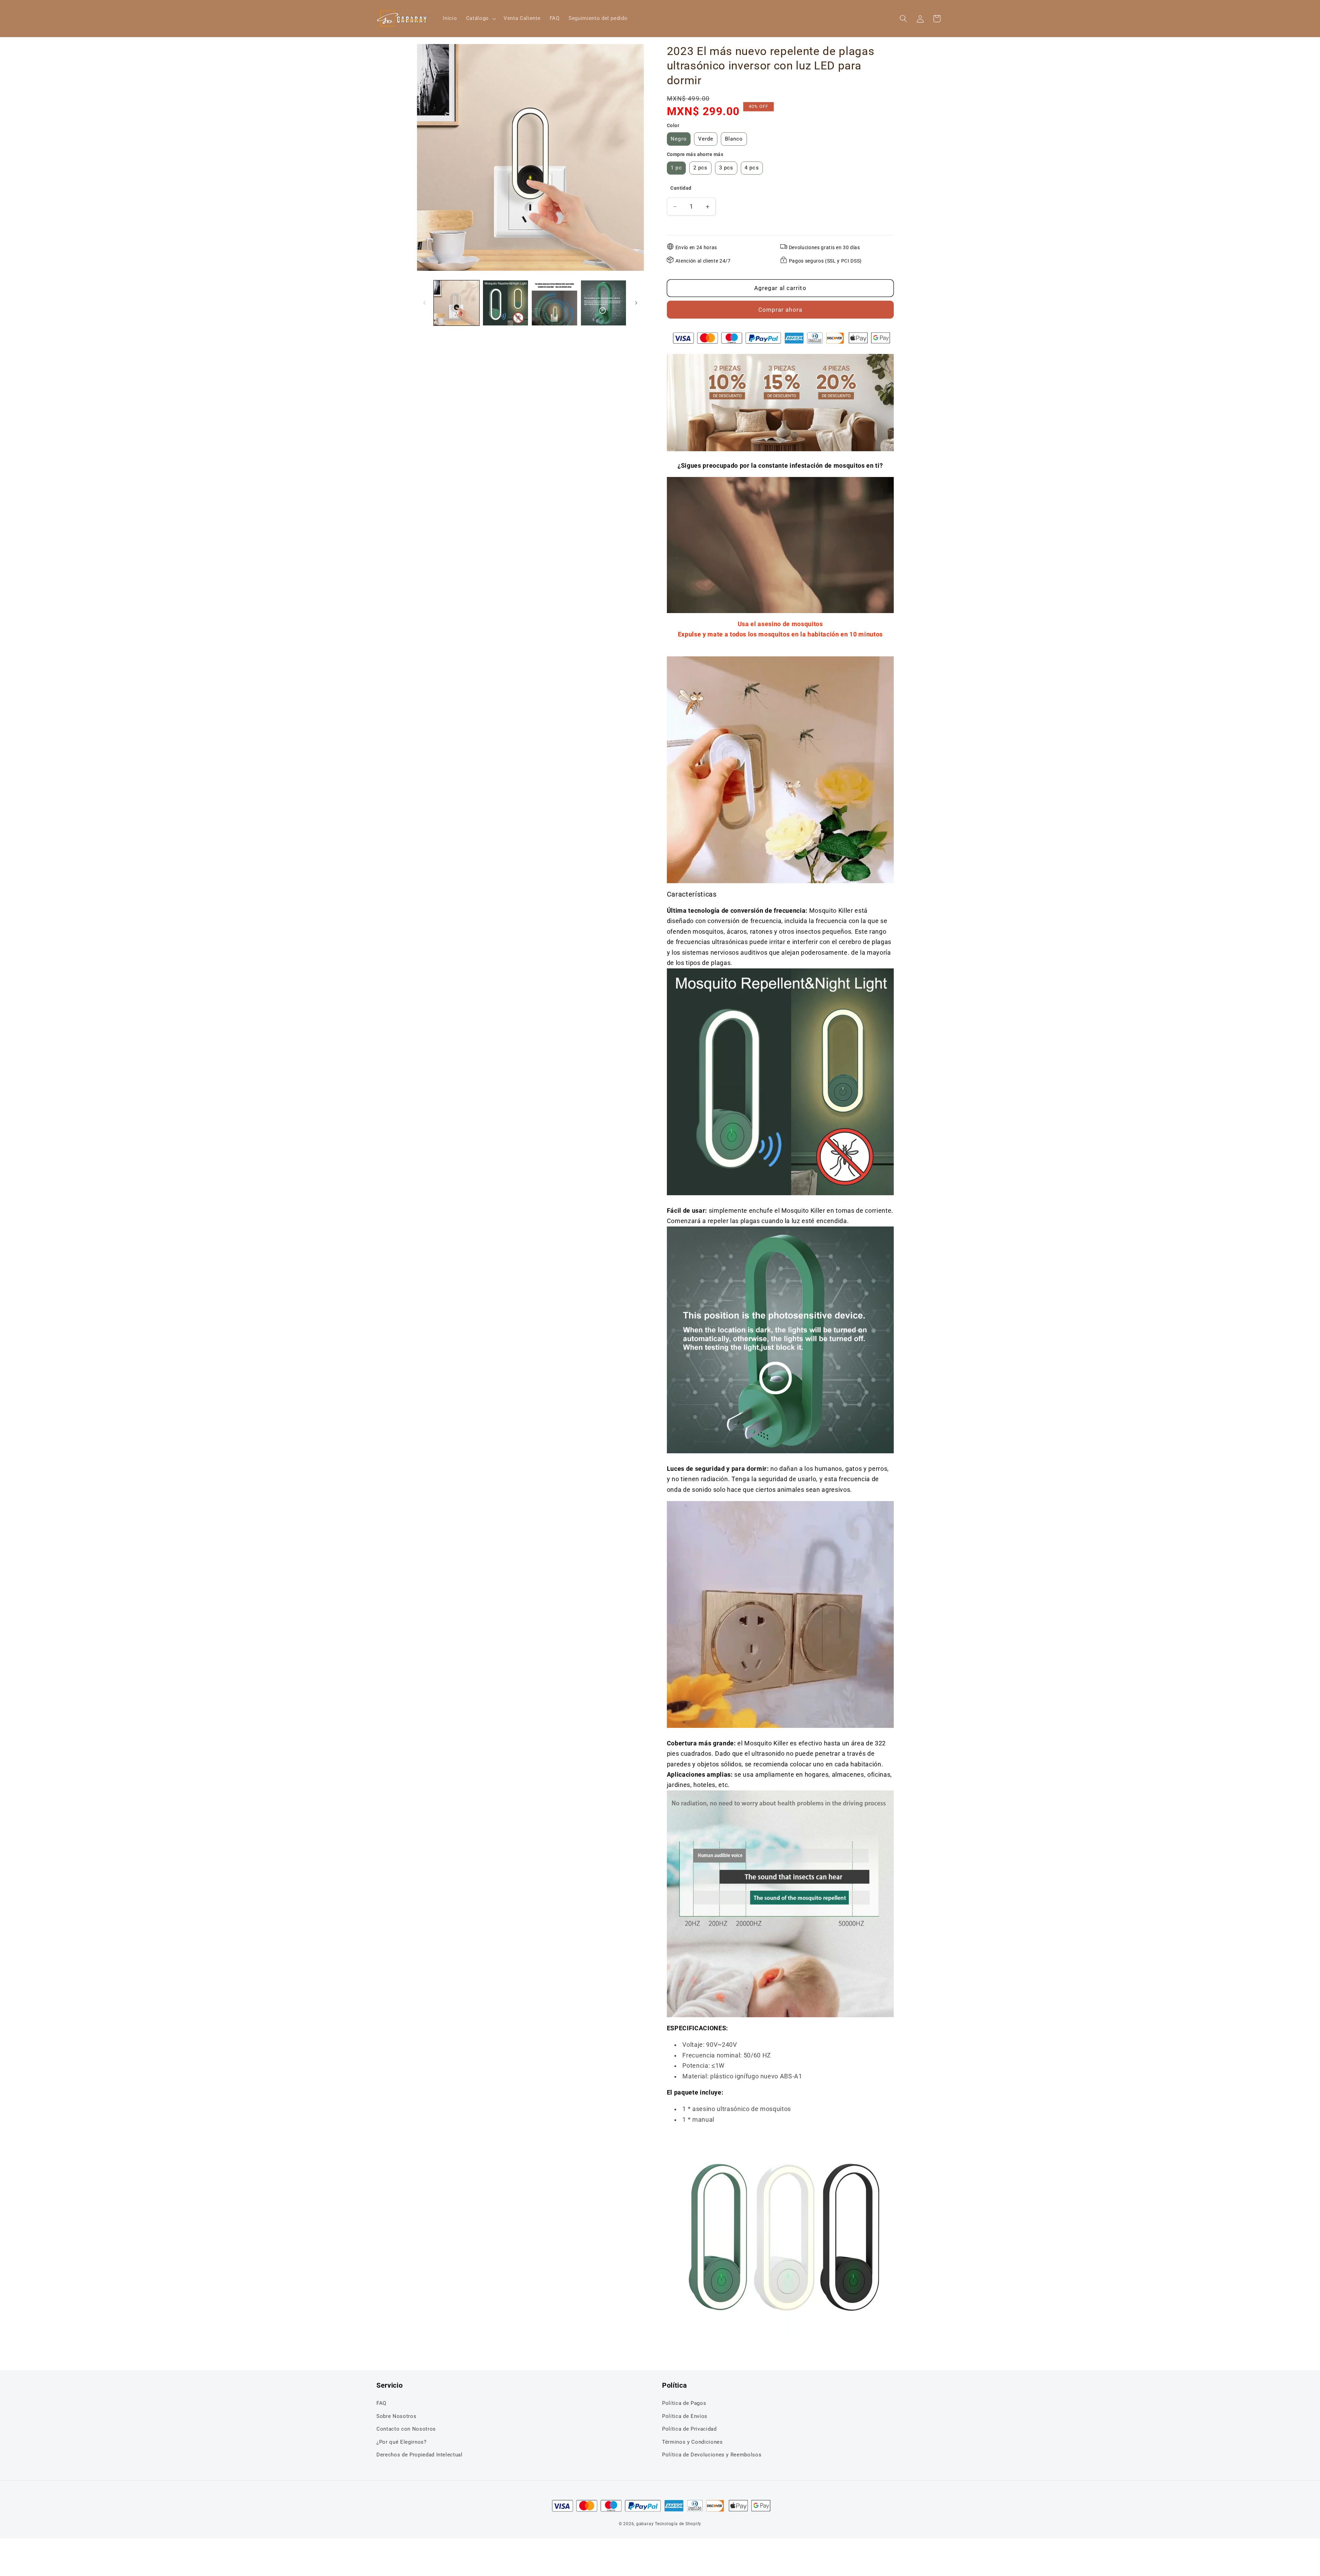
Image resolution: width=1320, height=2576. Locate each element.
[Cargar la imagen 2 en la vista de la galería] (505, 303)
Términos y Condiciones (692, 2442)
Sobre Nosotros (396, 2416)
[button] (480, 19)
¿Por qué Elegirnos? (401, 2442)
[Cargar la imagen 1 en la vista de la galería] (456, 303)
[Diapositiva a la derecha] (636, 303)
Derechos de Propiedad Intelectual (420, 2455)
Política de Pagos (684, 2403)
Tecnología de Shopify (678, 2524)
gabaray (645, 2524)
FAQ (381, 2403)
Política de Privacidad (689, 2429)
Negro (679, 139)
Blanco (734, 139)
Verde (706, 139)
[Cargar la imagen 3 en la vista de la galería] (554, 303)
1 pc (676, 168)
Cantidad (681, 188)
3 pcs (726, 168)
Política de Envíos (685, 2416)
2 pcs (701, 168)
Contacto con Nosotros (406, 2429)
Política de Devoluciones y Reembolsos (712, 2455)
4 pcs (752, 168)
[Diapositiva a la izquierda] (425, 303)
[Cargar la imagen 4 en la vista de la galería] (603, 303)
